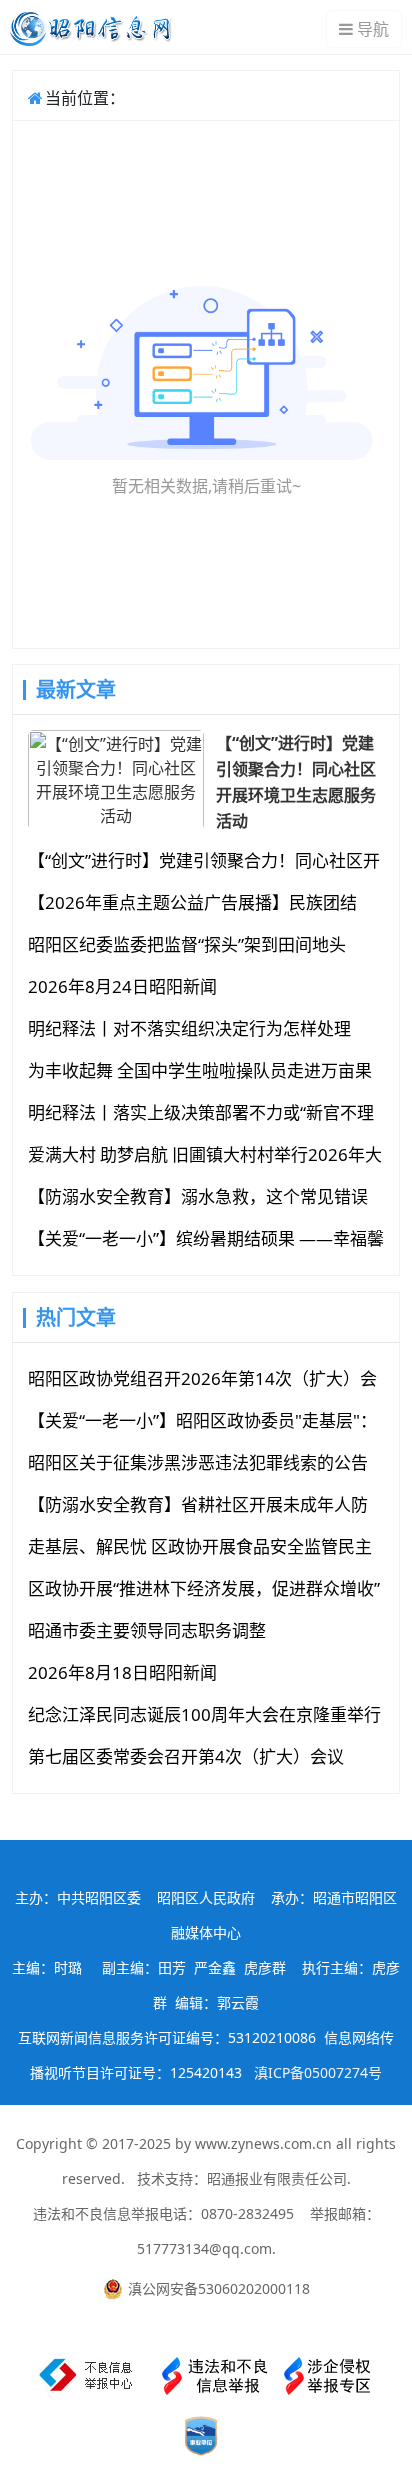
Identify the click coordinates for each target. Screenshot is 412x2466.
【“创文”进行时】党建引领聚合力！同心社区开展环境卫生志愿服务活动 (296, 781)
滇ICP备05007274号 (318, 2072)
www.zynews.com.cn (263, 2143)
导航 (373, 29)
